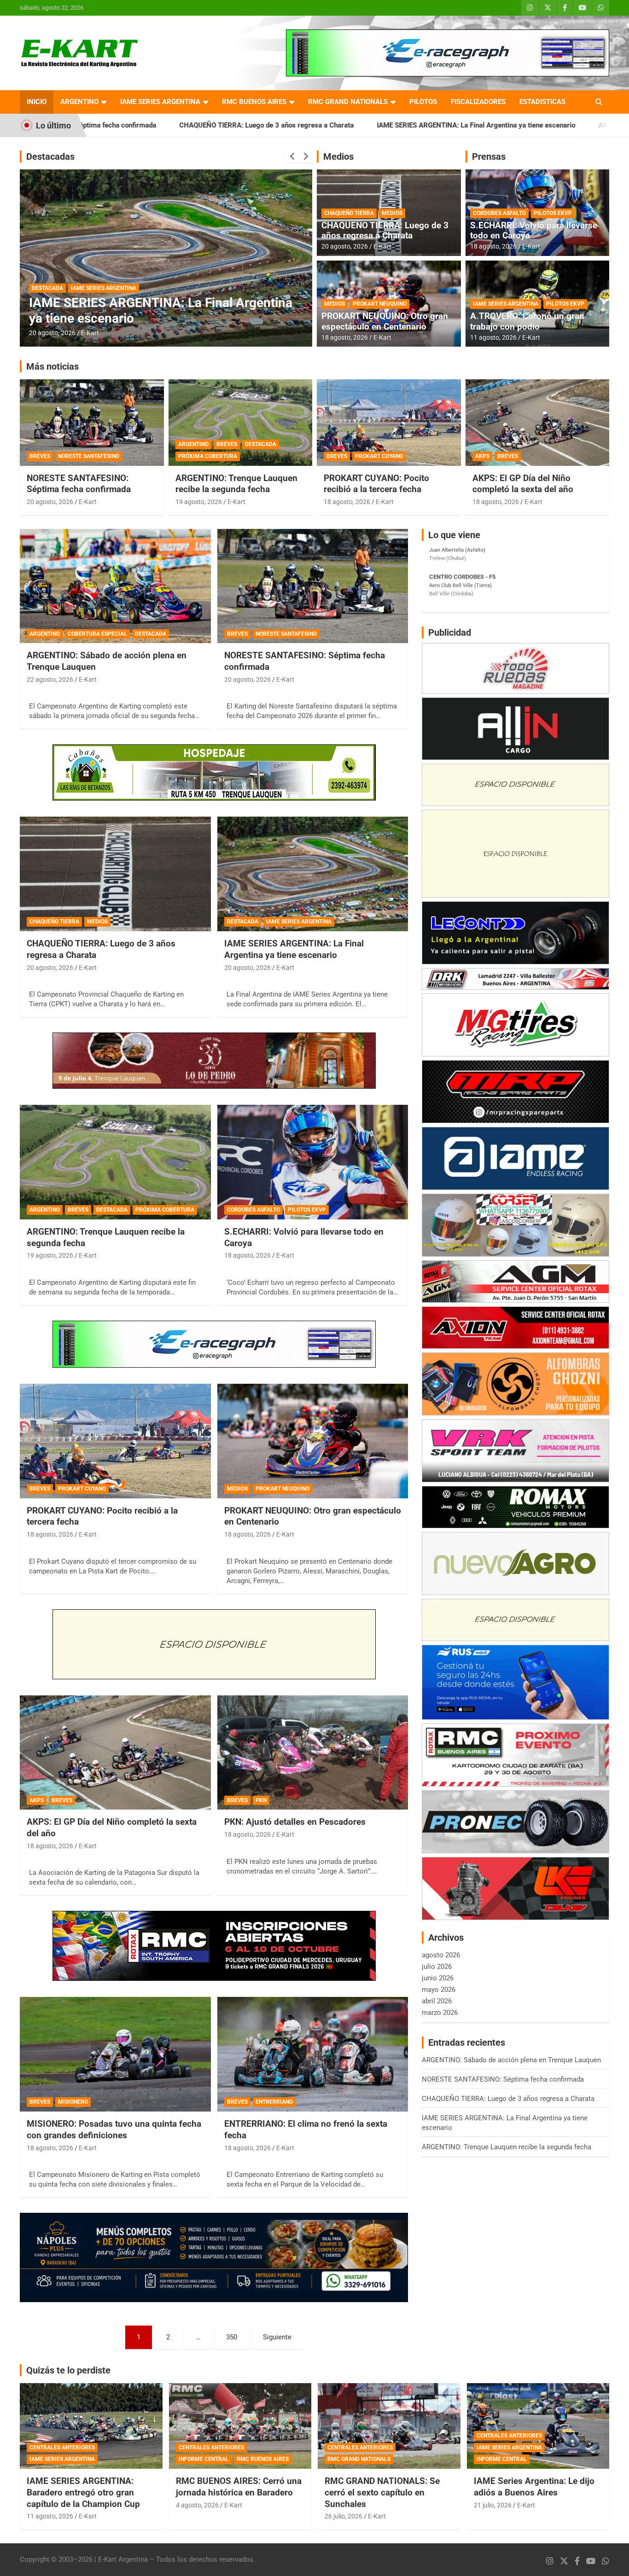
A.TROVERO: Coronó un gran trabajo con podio (527, 321)
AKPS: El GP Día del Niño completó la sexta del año (523, 484)
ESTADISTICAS (542, 102)
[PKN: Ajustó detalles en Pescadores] (312, 1752)
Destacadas (50, 157)
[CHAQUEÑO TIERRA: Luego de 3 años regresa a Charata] (115, 874)
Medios (338, 157)
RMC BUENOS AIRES (254, 102)
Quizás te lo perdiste (68, 2370)
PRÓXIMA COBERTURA (167, 288)
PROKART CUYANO (379, 456)
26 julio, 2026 (344, 2516)
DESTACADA (114, 288)
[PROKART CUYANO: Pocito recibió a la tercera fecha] (115, 1441)
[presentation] (292, 157)
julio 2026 (437, 1967)
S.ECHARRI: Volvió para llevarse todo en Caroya (534, 231)
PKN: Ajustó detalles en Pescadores (295, 1822)
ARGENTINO (79, 102)
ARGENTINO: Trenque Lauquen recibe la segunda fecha (522, 125)
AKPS (482, 456)
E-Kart (90, 333)
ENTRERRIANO (274, 2102)
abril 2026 (437, 2001)
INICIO (37, 102)
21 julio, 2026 (493, 2505)
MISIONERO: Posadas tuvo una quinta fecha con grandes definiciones (114, 2129)
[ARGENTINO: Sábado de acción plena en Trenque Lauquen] (115, 586)
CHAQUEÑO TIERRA (349, 213)
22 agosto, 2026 (50, 679)
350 (232, 2337)
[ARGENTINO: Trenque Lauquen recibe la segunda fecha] (115, 1162)
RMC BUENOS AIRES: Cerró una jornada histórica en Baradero (239, 2487)
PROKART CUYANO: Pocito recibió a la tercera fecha (376, 484)
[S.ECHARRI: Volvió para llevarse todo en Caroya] (312, 1162)
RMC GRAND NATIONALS (348, 102)
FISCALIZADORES (478, 102)
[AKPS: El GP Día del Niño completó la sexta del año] (115, 1752)
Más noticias (52, 366)
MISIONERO (73, 2102)
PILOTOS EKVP (553, 213)
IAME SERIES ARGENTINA (160, 102)
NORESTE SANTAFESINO (89, 456)
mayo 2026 (439, 1990)
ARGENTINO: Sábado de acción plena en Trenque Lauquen (511, 2060)
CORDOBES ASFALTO (499, 213)
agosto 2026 (441, 1955)
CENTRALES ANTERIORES (62, 2448)
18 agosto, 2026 (345, 337)
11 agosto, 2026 (493, 337)
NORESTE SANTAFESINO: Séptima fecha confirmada (79, 484)
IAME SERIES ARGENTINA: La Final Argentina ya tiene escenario (314, 125)
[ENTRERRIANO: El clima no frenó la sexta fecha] (312, 2054)
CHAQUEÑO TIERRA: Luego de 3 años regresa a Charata (385, 231)
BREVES (80, 288)
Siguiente (277, 2337)
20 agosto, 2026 (345, 246)
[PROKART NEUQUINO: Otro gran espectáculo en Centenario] (312, 1441)
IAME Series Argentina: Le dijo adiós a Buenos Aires (534, 2487)
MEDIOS (392, 213)
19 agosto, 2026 (52, 333)
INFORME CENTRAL (204, 2459)
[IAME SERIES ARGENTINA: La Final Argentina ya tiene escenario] (312, 874)
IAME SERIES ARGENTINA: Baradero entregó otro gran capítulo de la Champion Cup (83, 2492)
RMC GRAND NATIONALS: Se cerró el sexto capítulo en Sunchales (382, 2492)
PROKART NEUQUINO (380, 304)
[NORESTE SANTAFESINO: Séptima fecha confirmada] (312, 586)
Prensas (489, 157)
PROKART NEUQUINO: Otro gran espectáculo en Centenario (385, 321)
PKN (261, 1800)
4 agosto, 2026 (197, 2505)
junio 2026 (438, 1978)
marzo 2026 (440, 2013)
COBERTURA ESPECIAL (97, 634)
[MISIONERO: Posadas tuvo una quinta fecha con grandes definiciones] (115, 2054)
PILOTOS (423, 102)
